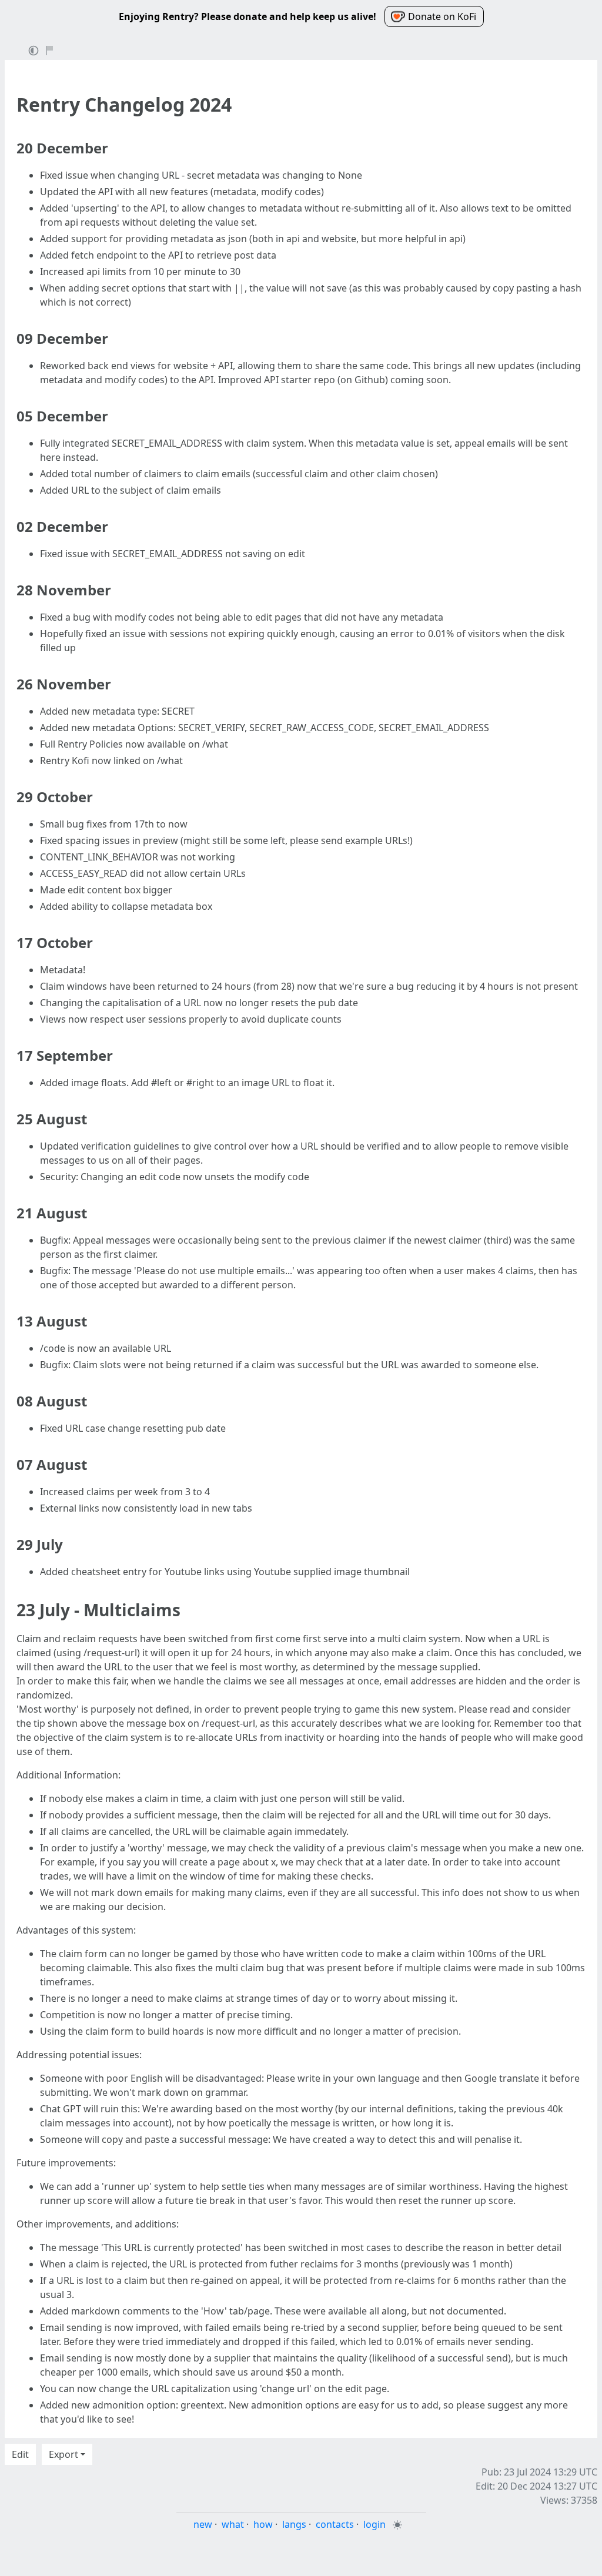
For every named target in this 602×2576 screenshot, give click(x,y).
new (203, 2524)
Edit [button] (20, 2454)
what (233, 2524)
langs (294, 2524)
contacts (335, 2524)
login (374, 2524)
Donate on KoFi (442, 16)
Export (63, 2454)
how (263, 2524)
